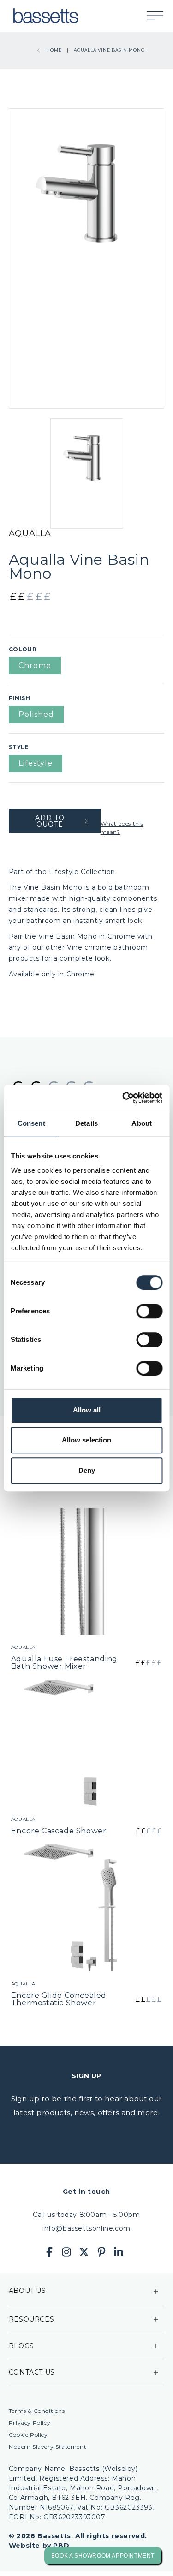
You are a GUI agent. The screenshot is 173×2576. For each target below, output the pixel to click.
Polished (36, 714)
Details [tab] (86, 1123)
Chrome (35, 665)
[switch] (149, 1311)
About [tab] (142, 1123)
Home (54, 50)
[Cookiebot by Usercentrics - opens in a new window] (123, 1098)
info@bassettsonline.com (86, 2228)
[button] (160, 16)
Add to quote (50, 821)
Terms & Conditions (37, 2411)
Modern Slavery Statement (48, 2447)
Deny (87, 1470)
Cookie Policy (28, 2435)
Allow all (87, 1410)
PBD (61, 2546)
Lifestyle (36, 763)
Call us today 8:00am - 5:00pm (86, 2215)
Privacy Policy (30, 2423)
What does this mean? (122, 828)
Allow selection (86, 1440)
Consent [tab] (31, 1123)
